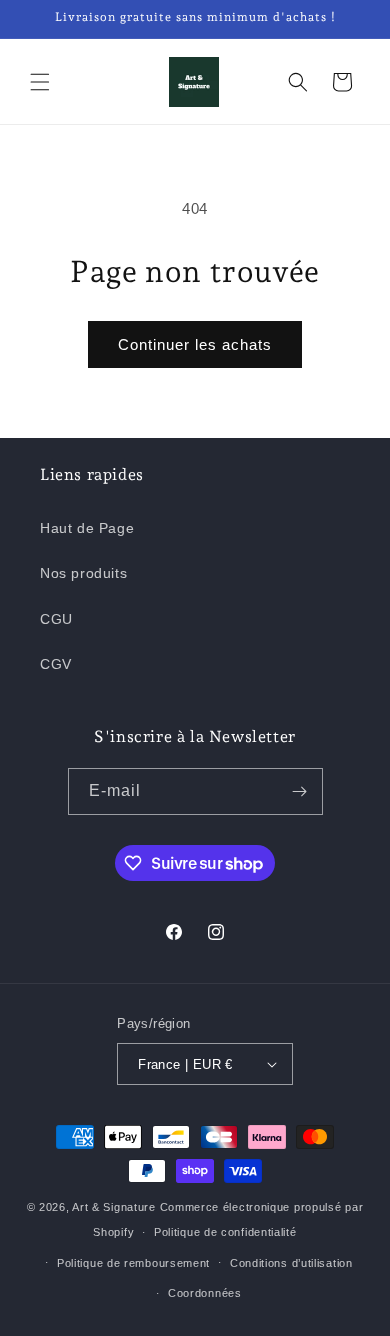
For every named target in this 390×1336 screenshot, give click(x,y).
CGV (56, 664)
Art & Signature (114, 1207)
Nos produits (83, 573)
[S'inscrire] (300, 791)
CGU (56, 619)
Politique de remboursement (133, 1263)
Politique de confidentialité (225, 1232)
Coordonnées (205, 1293)
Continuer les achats (195, 344)
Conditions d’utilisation (291, 1263)
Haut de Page (87, 528)
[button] (40, 82)
